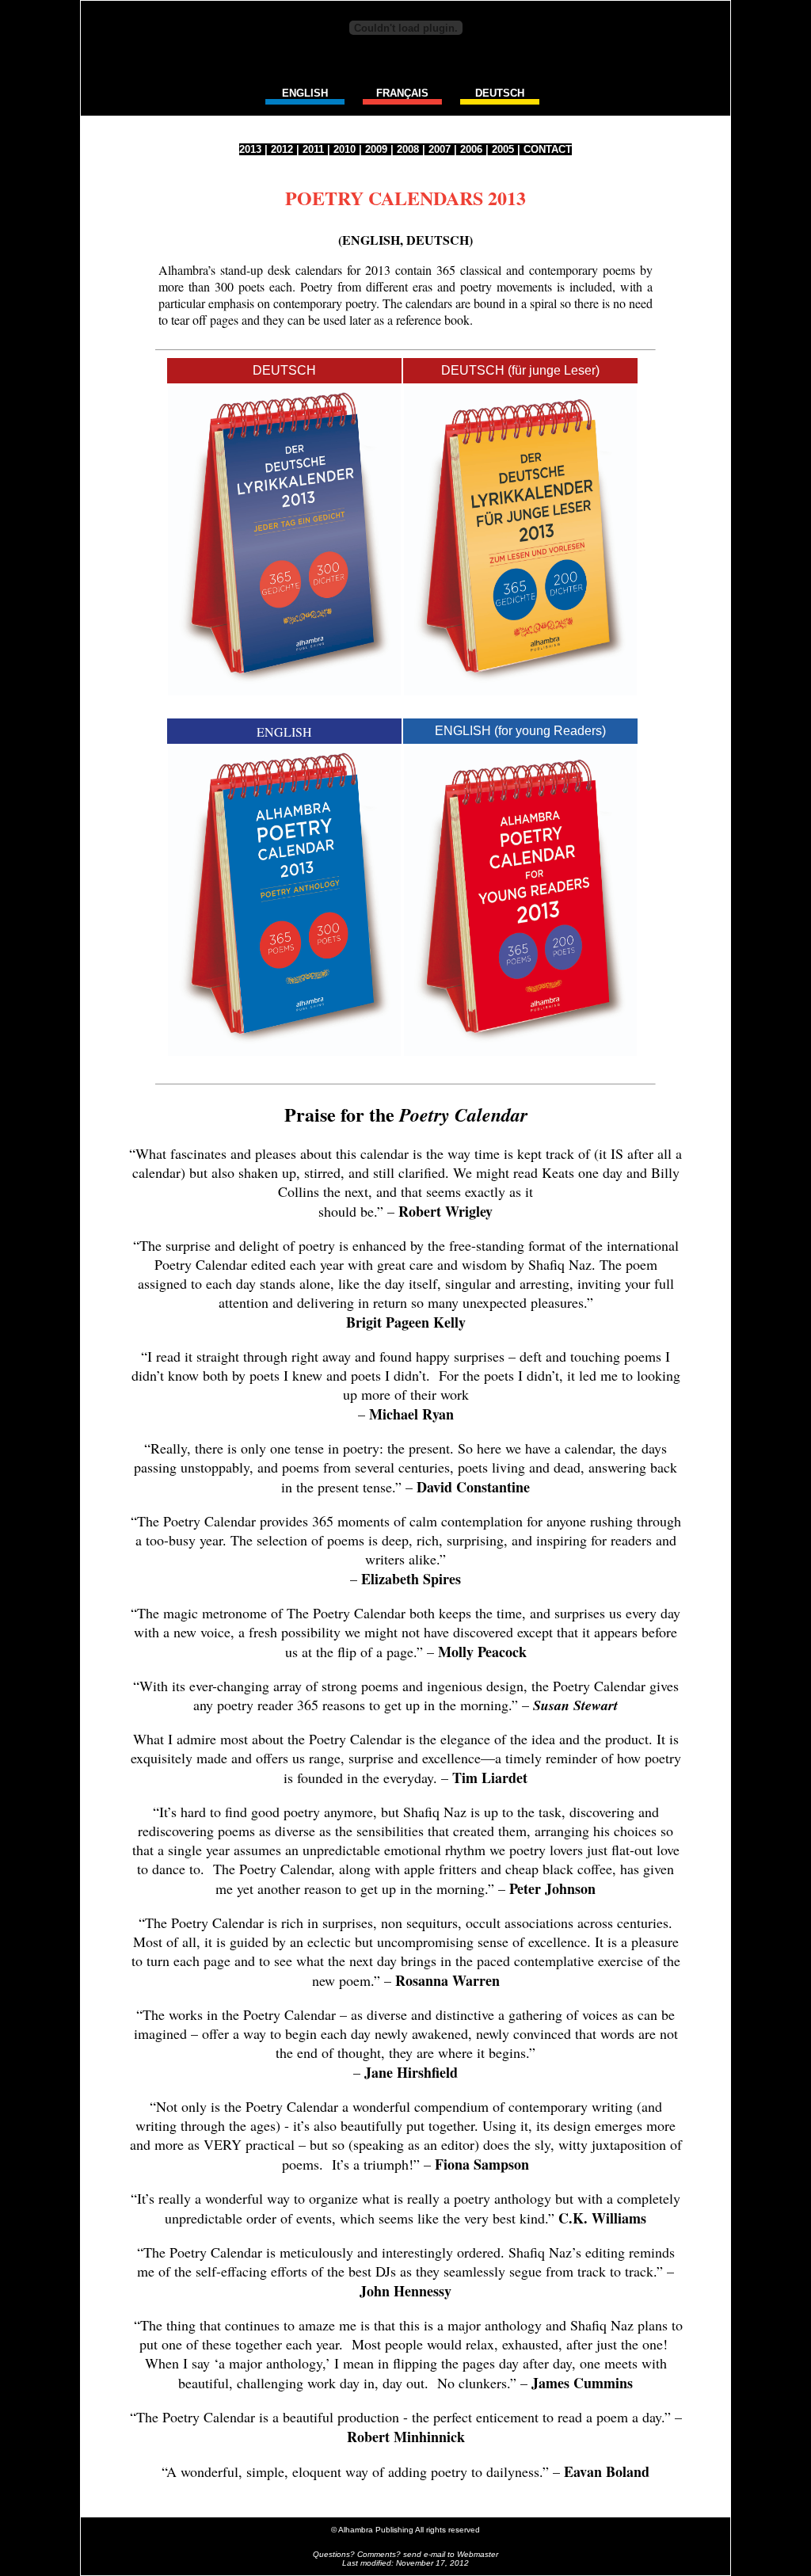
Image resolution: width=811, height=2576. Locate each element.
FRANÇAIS (402, 93)
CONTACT (548, 149)
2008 (408, 149)
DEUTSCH (500, 93)
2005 (503, 149)
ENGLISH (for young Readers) (520, 731)
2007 (440, 149)
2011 (313, 149)
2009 (376, 149)
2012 (282, 149)
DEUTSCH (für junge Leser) (520, 370)
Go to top (406, 2498)
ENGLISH (305, 93)
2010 (345, 149)
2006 (471, 149)
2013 (250, 149)
